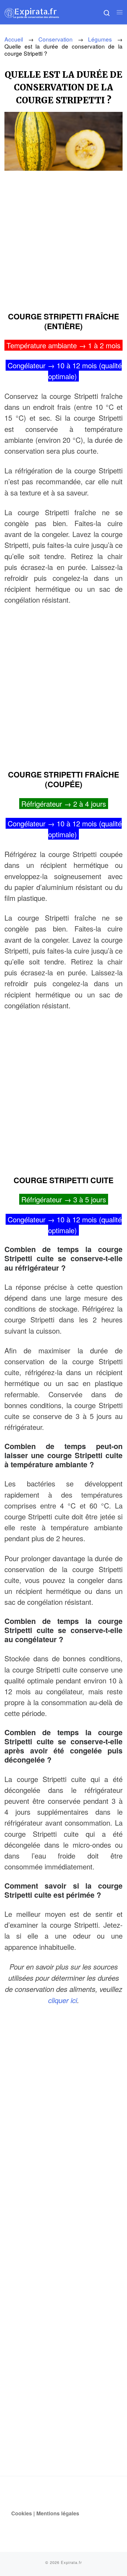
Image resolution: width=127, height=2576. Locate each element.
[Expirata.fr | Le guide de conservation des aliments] (32, 12)
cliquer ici (63, 2000)
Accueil (14, 39)
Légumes (100, 39)
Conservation (56, 39)
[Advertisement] (63, 239)
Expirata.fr (71, 2562)
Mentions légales (58, 2513)
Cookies (22, 2513)
